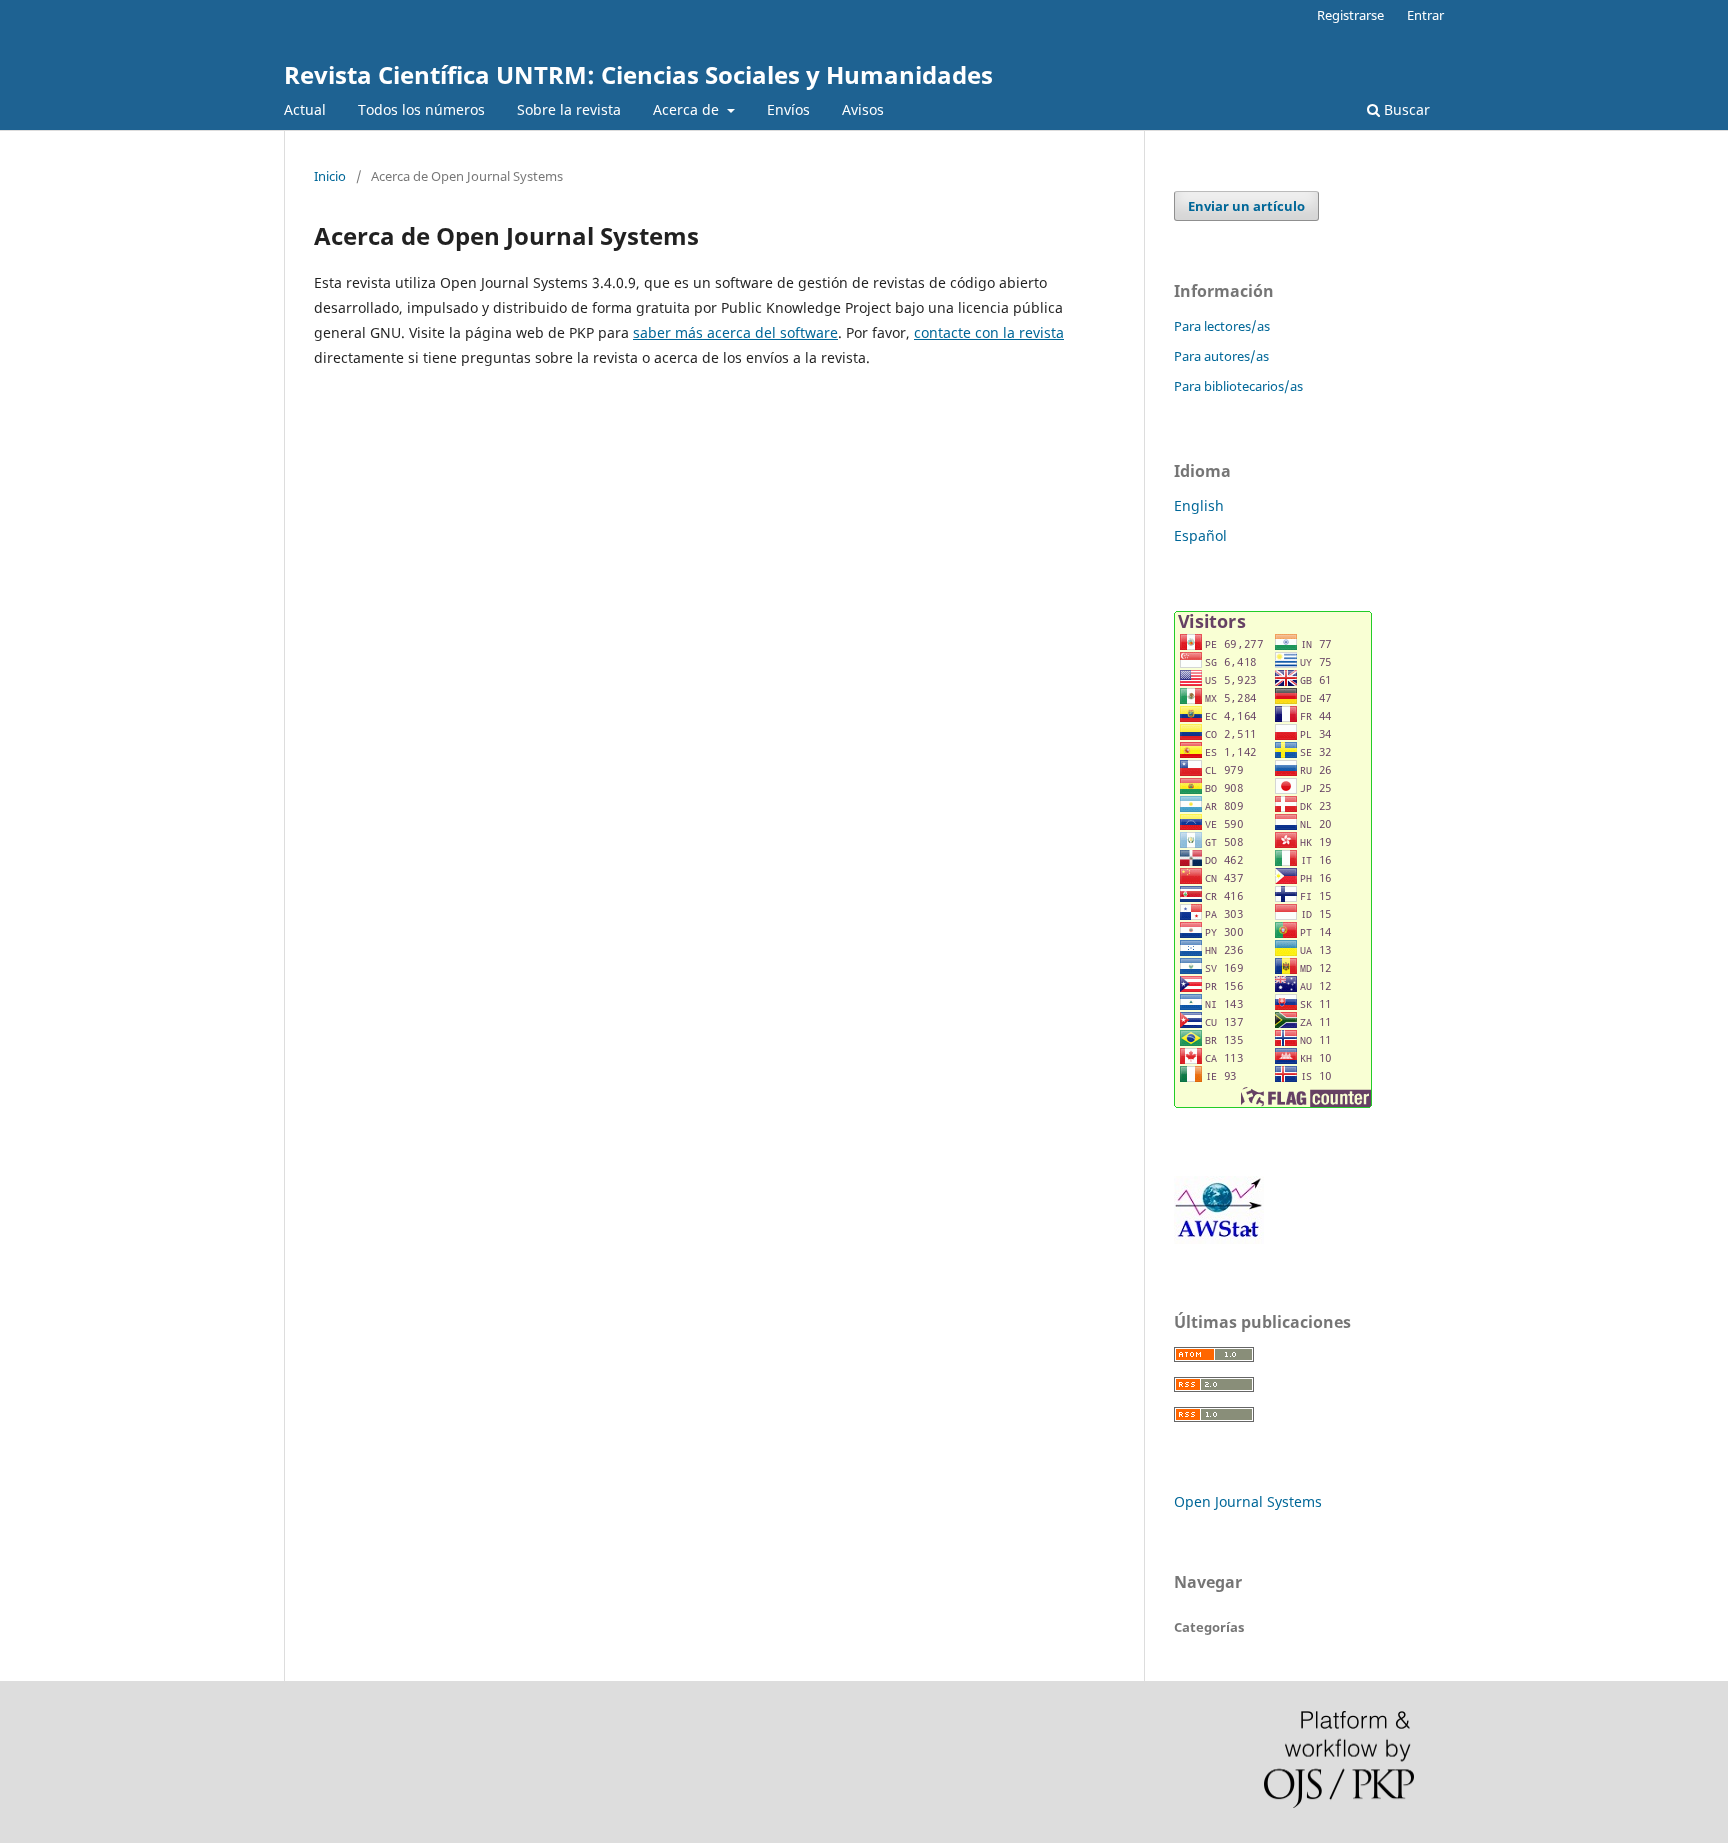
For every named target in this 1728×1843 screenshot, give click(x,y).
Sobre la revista (569, 109)
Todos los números (421, 109)
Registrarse (1350, 15)
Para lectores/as (1222, 326)
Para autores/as (1221, 356)
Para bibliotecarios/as (1238, 386)
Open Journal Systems (1248, 1501)
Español (1200, 535)
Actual (305, 109)
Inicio (330, 176)
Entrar (1425, 15)
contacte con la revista (989, 332)
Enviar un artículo (1246, 206)
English (1199, 505)
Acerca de (688, 109)
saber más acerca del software (735, 332)
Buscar (1405, 109)
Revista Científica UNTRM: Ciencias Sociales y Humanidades (638, 74)
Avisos (863, 109)
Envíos (788, 109)
